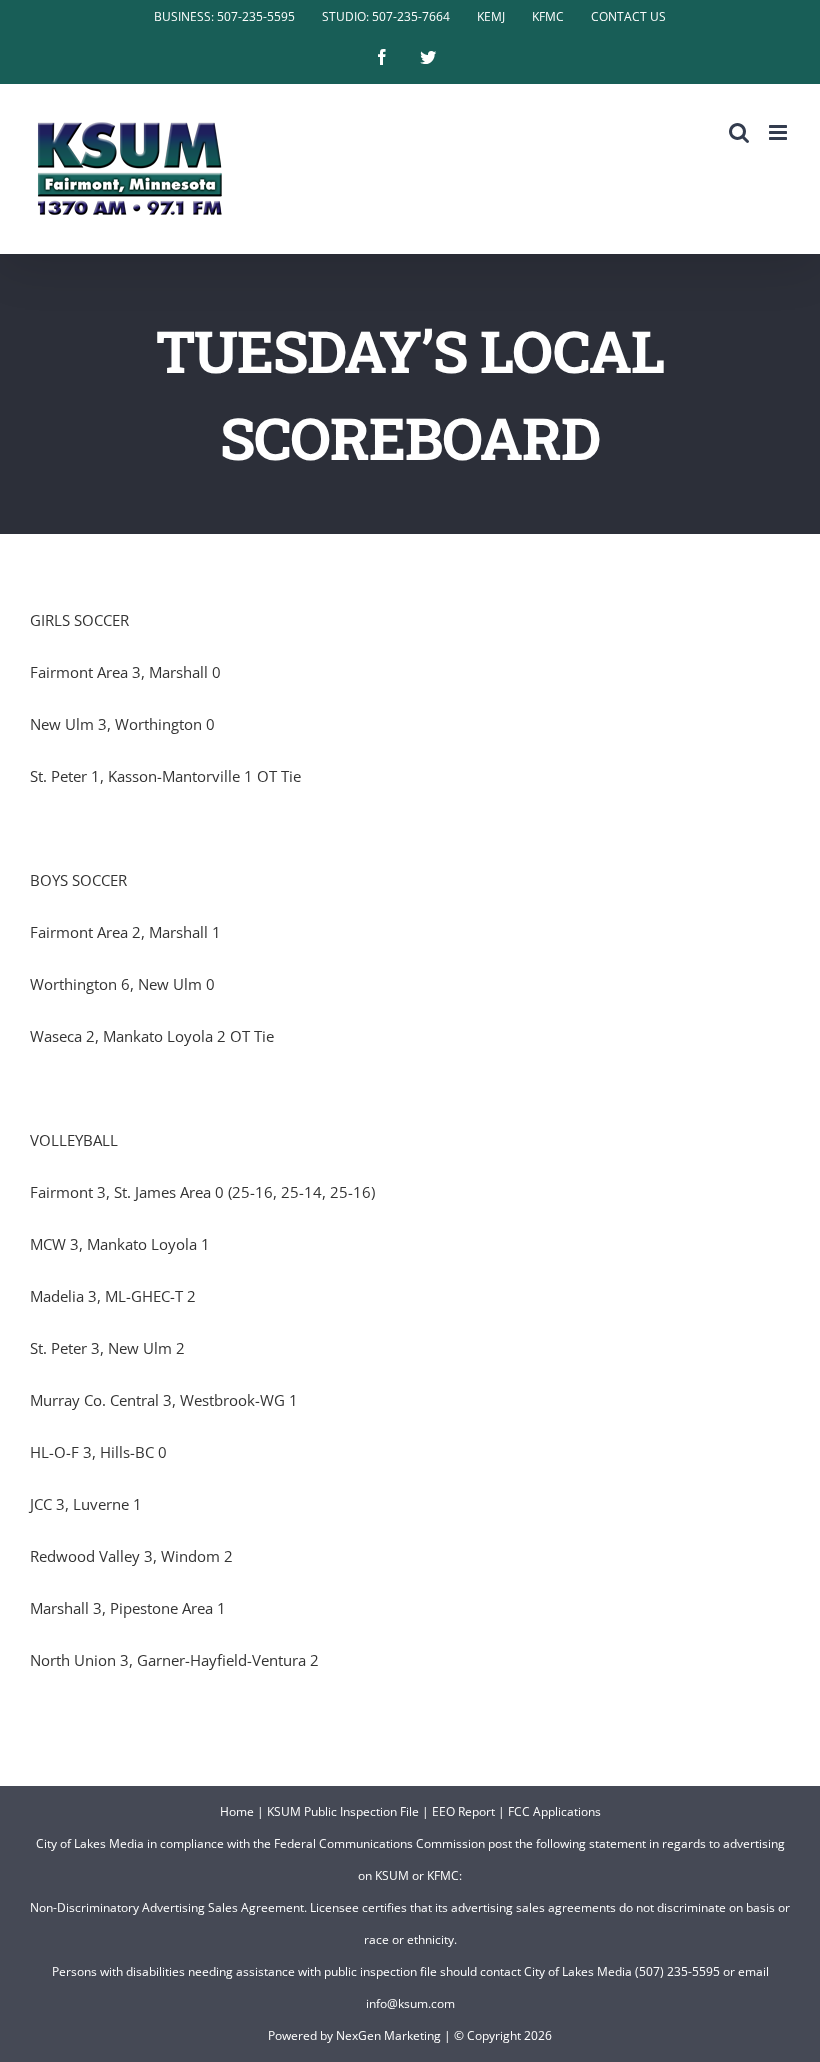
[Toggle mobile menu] (779, 132)
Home (237, 1811)
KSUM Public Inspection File (343, 1811)
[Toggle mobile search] (739, 132)
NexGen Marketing (388, 2035)
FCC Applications (554, 1811)
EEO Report (463, 1811)
